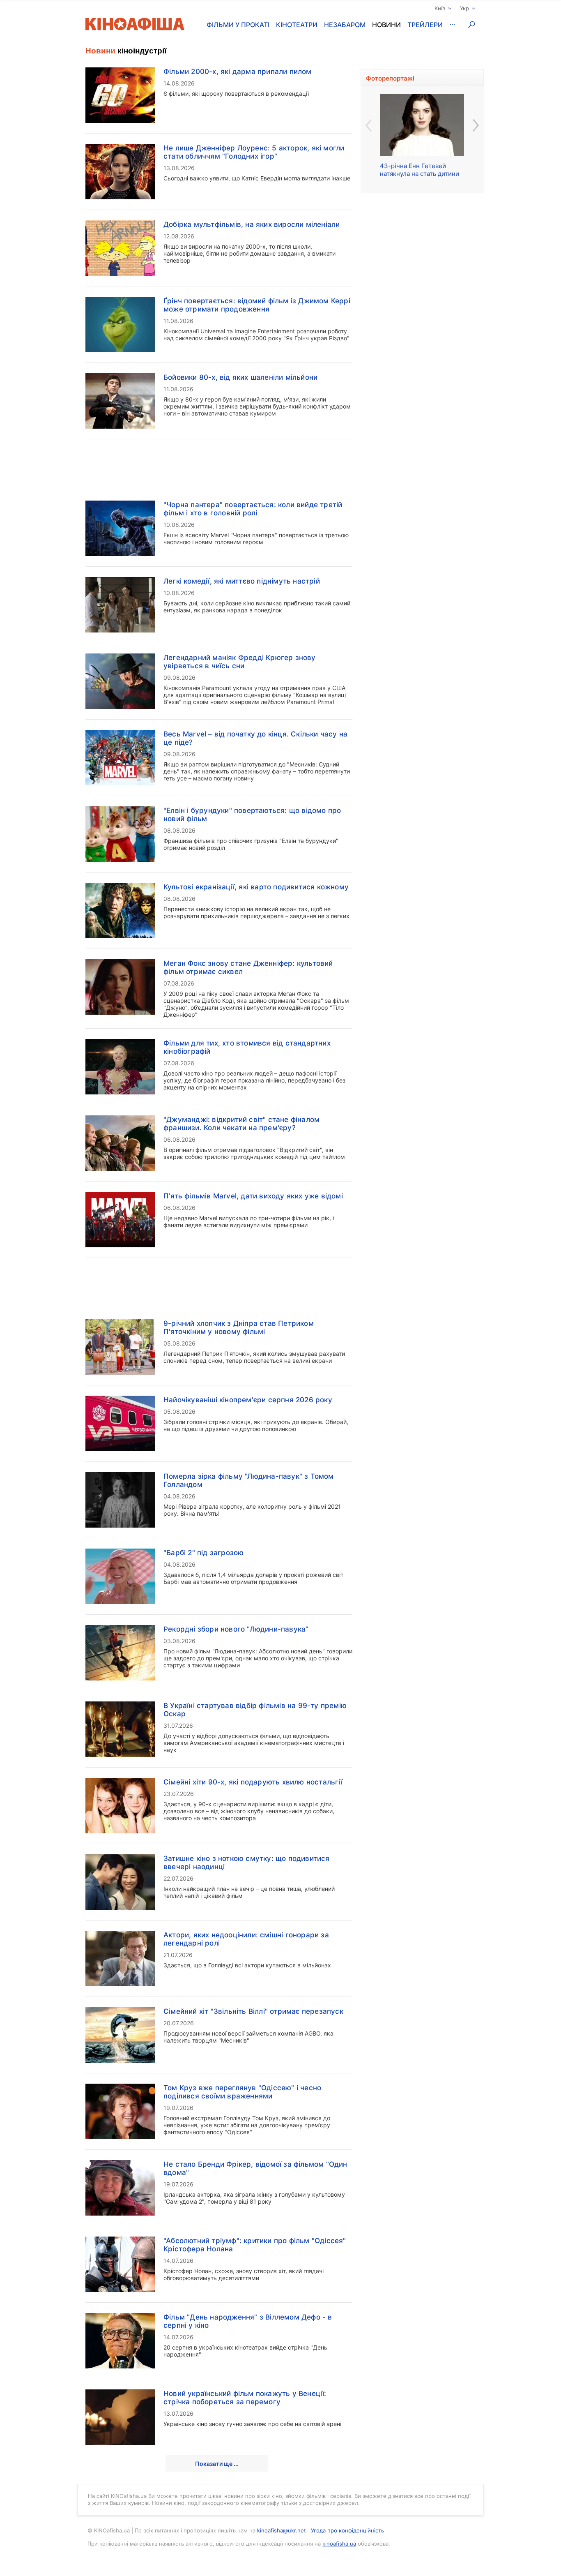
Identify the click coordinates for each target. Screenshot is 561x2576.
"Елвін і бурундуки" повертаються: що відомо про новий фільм (252, 815)
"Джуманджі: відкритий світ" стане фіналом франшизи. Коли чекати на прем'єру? (241, 1124)
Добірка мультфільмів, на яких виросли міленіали (252, 224)
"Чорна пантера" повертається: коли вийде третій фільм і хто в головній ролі (253, 509)
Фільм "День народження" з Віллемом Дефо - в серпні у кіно (248, 2321)
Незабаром (345, 25)
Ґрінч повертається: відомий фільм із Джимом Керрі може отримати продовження (257, 305)
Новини (386, 25)
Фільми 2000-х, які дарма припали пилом (238, 72)
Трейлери (425, 25)
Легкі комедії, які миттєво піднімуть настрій (242, 581)
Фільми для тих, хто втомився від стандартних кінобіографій (247, 1047)
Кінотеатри (297, 25)
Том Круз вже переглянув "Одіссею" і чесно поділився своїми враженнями (242, 2092)
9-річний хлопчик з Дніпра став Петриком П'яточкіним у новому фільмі (239, 1327)
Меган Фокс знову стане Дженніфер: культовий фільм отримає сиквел (248, 967)
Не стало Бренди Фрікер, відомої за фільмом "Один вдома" (255, 2168)
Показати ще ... (217, 2464)
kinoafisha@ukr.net (282, 2530)
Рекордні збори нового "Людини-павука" (236, 1629)
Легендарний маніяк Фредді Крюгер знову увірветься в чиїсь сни (240, 662)
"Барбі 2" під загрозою (203, 1553)
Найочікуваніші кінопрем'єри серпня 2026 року (248, 1400)
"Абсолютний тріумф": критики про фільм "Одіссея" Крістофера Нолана (255, 2245)
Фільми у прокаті (238, 25)
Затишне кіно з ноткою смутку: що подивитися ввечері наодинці (247, 1863)
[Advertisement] (219, 465)
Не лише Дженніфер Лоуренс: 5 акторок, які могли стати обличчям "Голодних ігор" (254, 152)
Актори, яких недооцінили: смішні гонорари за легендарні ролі (246, 1939)
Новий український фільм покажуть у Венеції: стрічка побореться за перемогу (245, 2398)
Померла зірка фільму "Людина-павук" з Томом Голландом (249, 1480)
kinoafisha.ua (339, 2544)
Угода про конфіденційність (347, 2530)
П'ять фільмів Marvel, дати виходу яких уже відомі (253, 1196)
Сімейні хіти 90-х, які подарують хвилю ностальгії (253, 1782)
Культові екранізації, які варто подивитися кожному (256, 887)
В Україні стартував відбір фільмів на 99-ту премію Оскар (255, 1710)
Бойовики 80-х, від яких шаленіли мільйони (240, 377)
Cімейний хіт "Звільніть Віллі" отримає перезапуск (253, 2011)
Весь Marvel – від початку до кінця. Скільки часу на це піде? (255, 738)
